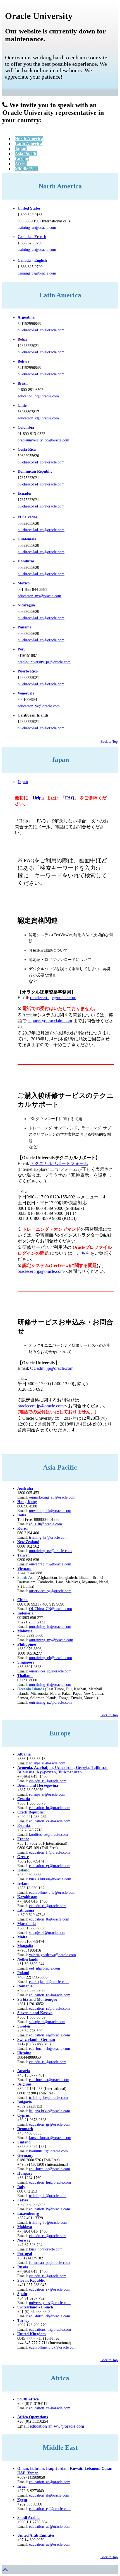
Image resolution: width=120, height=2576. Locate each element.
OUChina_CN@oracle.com (51, 1609)
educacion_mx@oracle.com (39, 596)
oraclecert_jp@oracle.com (53, 998)
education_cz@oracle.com (50, 1821)
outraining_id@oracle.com (50, 1627)
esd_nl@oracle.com (45, 1968)
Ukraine (24, 2053)
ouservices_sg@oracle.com (50, 1591)
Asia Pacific (26, 154)
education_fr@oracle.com (49, 1852)
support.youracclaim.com (50, 1021)
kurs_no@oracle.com (46, 2249)
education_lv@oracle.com (50, 2209)
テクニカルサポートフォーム (59, 1163)
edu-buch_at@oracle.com (49, 2080)
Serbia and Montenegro (37, 2000)
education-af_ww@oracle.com (57, 2426)
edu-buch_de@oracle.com (50, 2169)
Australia (25, 1488)
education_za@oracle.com (50, 2408)
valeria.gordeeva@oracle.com (52, 1955)
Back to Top (109, 742)
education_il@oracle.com (49, 2495)
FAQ (70, 798)
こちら (83, 1253)
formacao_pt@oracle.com (49, 2263)
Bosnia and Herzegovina (38, 1785)
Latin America (28, 144)
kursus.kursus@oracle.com (50, 1879)
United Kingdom (32, 2334)
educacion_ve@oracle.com (39, 706)
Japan (21, 149)
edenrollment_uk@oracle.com (53, 2347)
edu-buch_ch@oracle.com (50, 2049)
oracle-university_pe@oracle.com (44, 662)
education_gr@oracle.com (50, 1866)
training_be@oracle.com (48, 2098)
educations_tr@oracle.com (50, 2329)
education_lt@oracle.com (49, 1919)
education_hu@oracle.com (50, 2182)
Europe (22, 159)
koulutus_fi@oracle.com (48, 2151)
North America (29, 139)
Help (37, 798)
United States (29, 208)
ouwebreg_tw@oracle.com (50, 1564)
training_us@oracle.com (37, 228)
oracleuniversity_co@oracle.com (43, 440)
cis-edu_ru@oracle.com (48, 1906)
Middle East (26, 169)
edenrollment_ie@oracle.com (52, 1892)
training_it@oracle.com (48, 2196)
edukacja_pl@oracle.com (49, 1982)
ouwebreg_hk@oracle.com (50, 1511)
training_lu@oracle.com (48, 2222)
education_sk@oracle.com (50, 2289)
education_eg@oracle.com (50, 2509)
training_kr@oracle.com (48, 1537)
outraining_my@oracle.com (51, 1640)
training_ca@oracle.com (37, 250)
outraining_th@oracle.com (50, 1685)
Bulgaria (25, 2102)
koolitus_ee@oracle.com (48, 1835)
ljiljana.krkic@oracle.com (50, 2111)
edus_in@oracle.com (45, 1524)
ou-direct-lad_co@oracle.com (41, 330)
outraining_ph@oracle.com (51, 1658)
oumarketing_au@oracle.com (52, 1497)
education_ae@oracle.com (50, 2482)
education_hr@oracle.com (50, 1808)
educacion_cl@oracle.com (38, 418)
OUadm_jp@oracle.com (52, 1368)
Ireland (23, 1884)
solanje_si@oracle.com (47, 1794)
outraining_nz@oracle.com (50, 1551)
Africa (21, 164)
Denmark (25, 2129)
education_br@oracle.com (38, 396)
